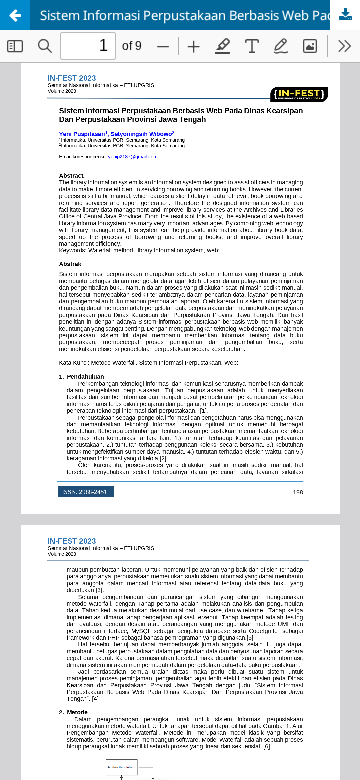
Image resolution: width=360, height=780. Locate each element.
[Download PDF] (345, 15)
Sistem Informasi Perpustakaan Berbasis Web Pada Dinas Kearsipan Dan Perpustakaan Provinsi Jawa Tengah (200, 15)
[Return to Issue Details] (15, 15)
